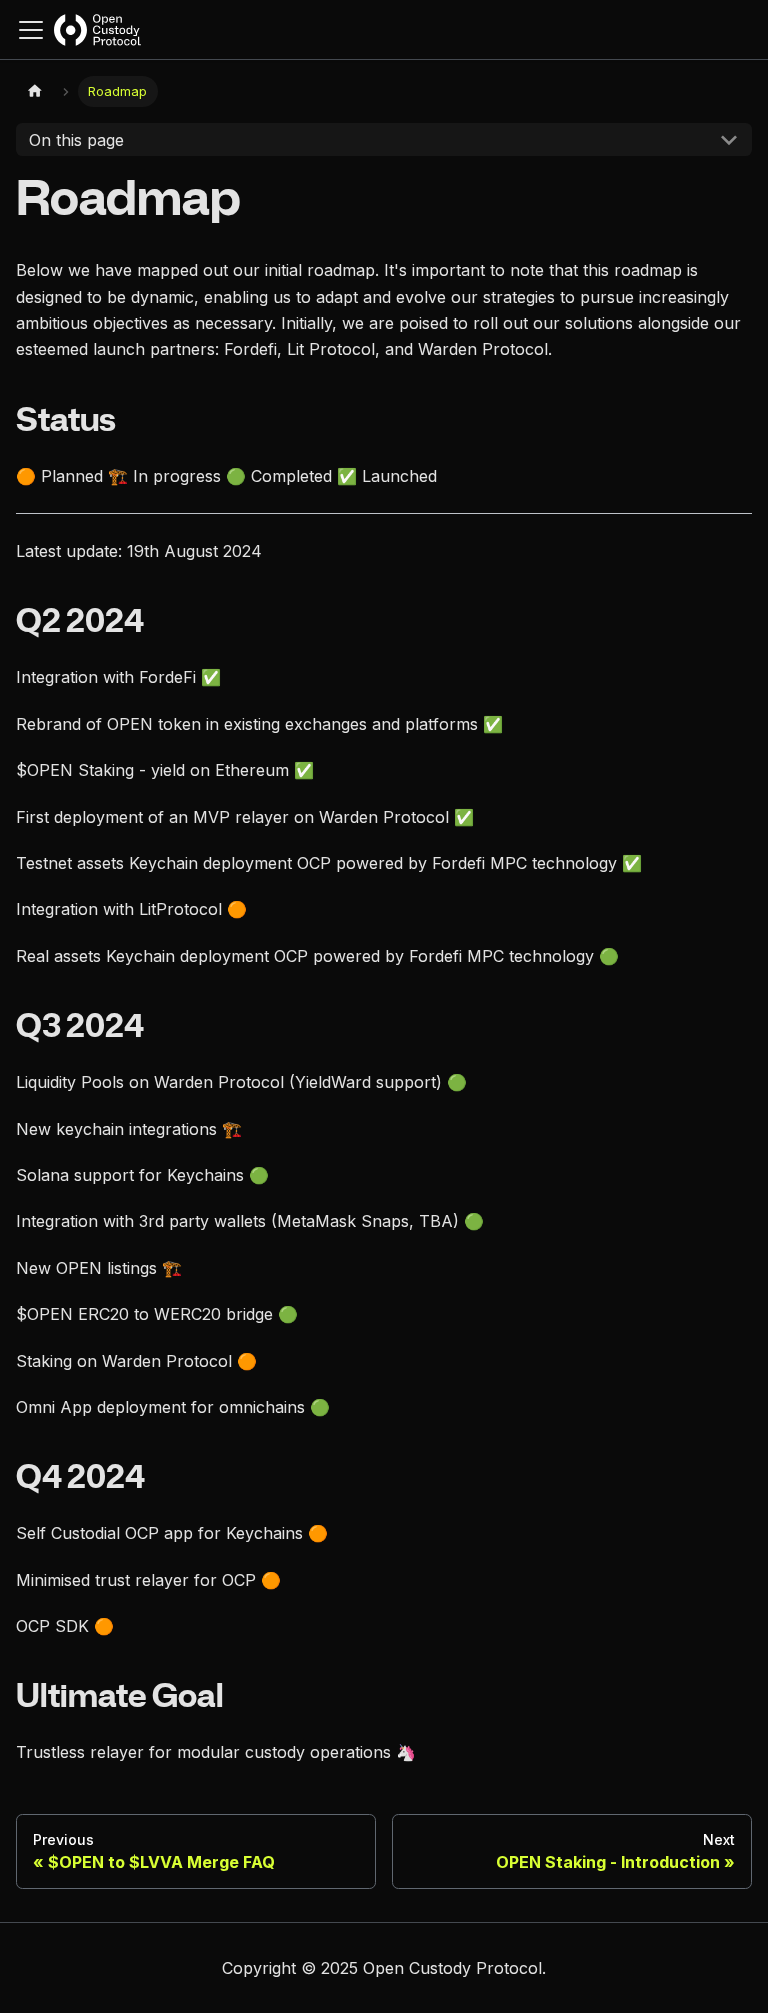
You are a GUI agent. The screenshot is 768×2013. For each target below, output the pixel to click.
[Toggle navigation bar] (31, 30)
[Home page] (35, 91)
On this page (76, 140)
